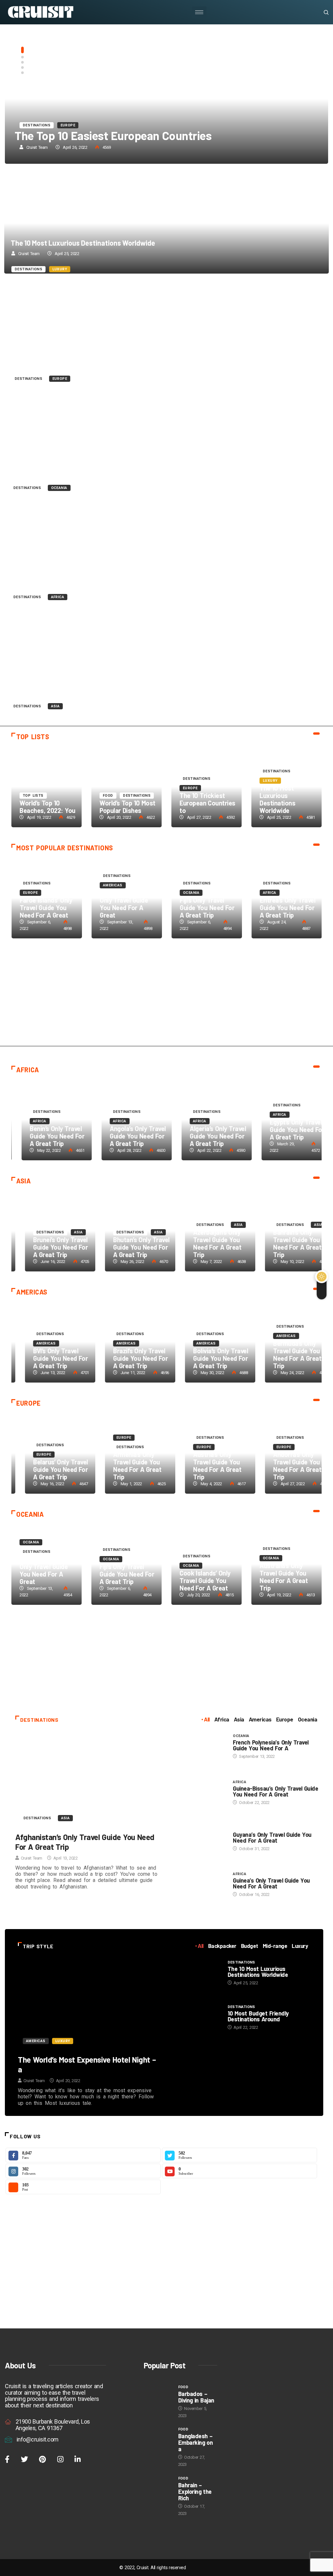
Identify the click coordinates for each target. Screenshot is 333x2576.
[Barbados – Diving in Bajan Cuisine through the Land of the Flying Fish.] (158, 2394)
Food (108, 796)
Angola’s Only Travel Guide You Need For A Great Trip (128, 1136)
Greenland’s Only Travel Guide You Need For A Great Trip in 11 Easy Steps (166, 332)
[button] (22, 50)
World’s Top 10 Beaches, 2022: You (102, 135)
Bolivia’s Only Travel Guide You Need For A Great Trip (207, 1358)
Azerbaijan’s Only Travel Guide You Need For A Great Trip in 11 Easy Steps (166, 660)
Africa (58, 597)
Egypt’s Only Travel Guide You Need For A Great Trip (87, 575)
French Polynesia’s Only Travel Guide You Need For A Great (45, 1570)
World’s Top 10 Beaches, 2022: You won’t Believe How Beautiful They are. (166, 99)
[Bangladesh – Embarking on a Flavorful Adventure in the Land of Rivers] (158, 2436)
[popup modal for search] (318, 12)
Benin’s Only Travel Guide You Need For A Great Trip (47, 1136)
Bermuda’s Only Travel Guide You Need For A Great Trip (284, 1354)
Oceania (59, 488)
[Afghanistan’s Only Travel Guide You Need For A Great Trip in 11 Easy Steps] (89, 1780)
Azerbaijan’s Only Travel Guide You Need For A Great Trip (95, 684)
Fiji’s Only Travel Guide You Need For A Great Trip (207, 908)
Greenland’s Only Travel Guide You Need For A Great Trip (95, 357)
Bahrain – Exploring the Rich (195, 2492)
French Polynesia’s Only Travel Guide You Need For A (271, 1745)
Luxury (60, 269)
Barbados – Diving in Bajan (196, 2397)
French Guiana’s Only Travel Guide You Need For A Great (124, 904)
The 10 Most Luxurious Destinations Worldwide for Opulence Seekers (166, 223)
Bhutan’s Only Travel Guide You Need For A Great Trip (128, 1247)
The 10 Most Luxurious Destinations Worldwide (83, 243)
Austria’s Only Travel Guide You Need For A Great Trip (204, 1466)
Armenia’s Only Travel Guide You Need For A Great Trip (124, 1466)
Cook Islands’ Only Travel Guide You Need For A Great (205, 1580)
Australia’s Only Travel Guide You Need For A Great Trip (92, 465)
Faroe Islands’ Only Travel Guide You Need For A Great (46, 908)
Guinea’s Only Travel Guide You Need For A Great (271, 1883)
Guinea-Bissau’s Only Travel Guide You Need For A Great (275, 1791)
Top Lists (33, 125)
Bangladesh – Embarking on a (196, 2442)
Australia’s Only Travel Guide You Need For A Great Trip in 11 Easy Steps (166, 442)
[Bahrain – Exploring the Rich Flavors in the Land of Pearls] (158, 2486)
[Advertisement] (166, 997)
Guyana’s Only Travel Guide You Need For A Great (272, 1837)
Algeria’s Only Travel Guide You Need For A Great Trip (208, 1136)
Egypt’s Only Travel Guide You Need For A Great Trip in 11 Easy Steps (166, 551)
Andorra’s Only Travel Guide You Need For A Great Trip (284, 1466)
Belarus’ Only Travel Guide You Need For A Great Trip (47, 1469)
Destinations (28, 269)
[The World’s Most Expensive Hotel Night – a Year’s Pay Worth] (89, 2004)
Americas (113, 885)
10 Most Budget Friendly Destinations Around (258, 2016)
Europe (60, 379)
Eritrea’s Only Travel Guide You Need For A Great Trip (287, 908)
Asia (55, 706)
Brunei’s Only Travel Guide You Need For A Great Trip (47, 1247)
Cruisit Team (37, 147)
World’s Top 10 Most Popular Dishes (127, 807)
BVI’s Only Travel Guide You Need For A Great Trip (47, 1358)
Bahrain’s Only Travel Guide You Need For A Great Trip (284, 1243)
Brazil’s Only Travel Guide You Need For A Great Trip (127, 1358)
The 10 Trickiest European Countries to (207, 803)
